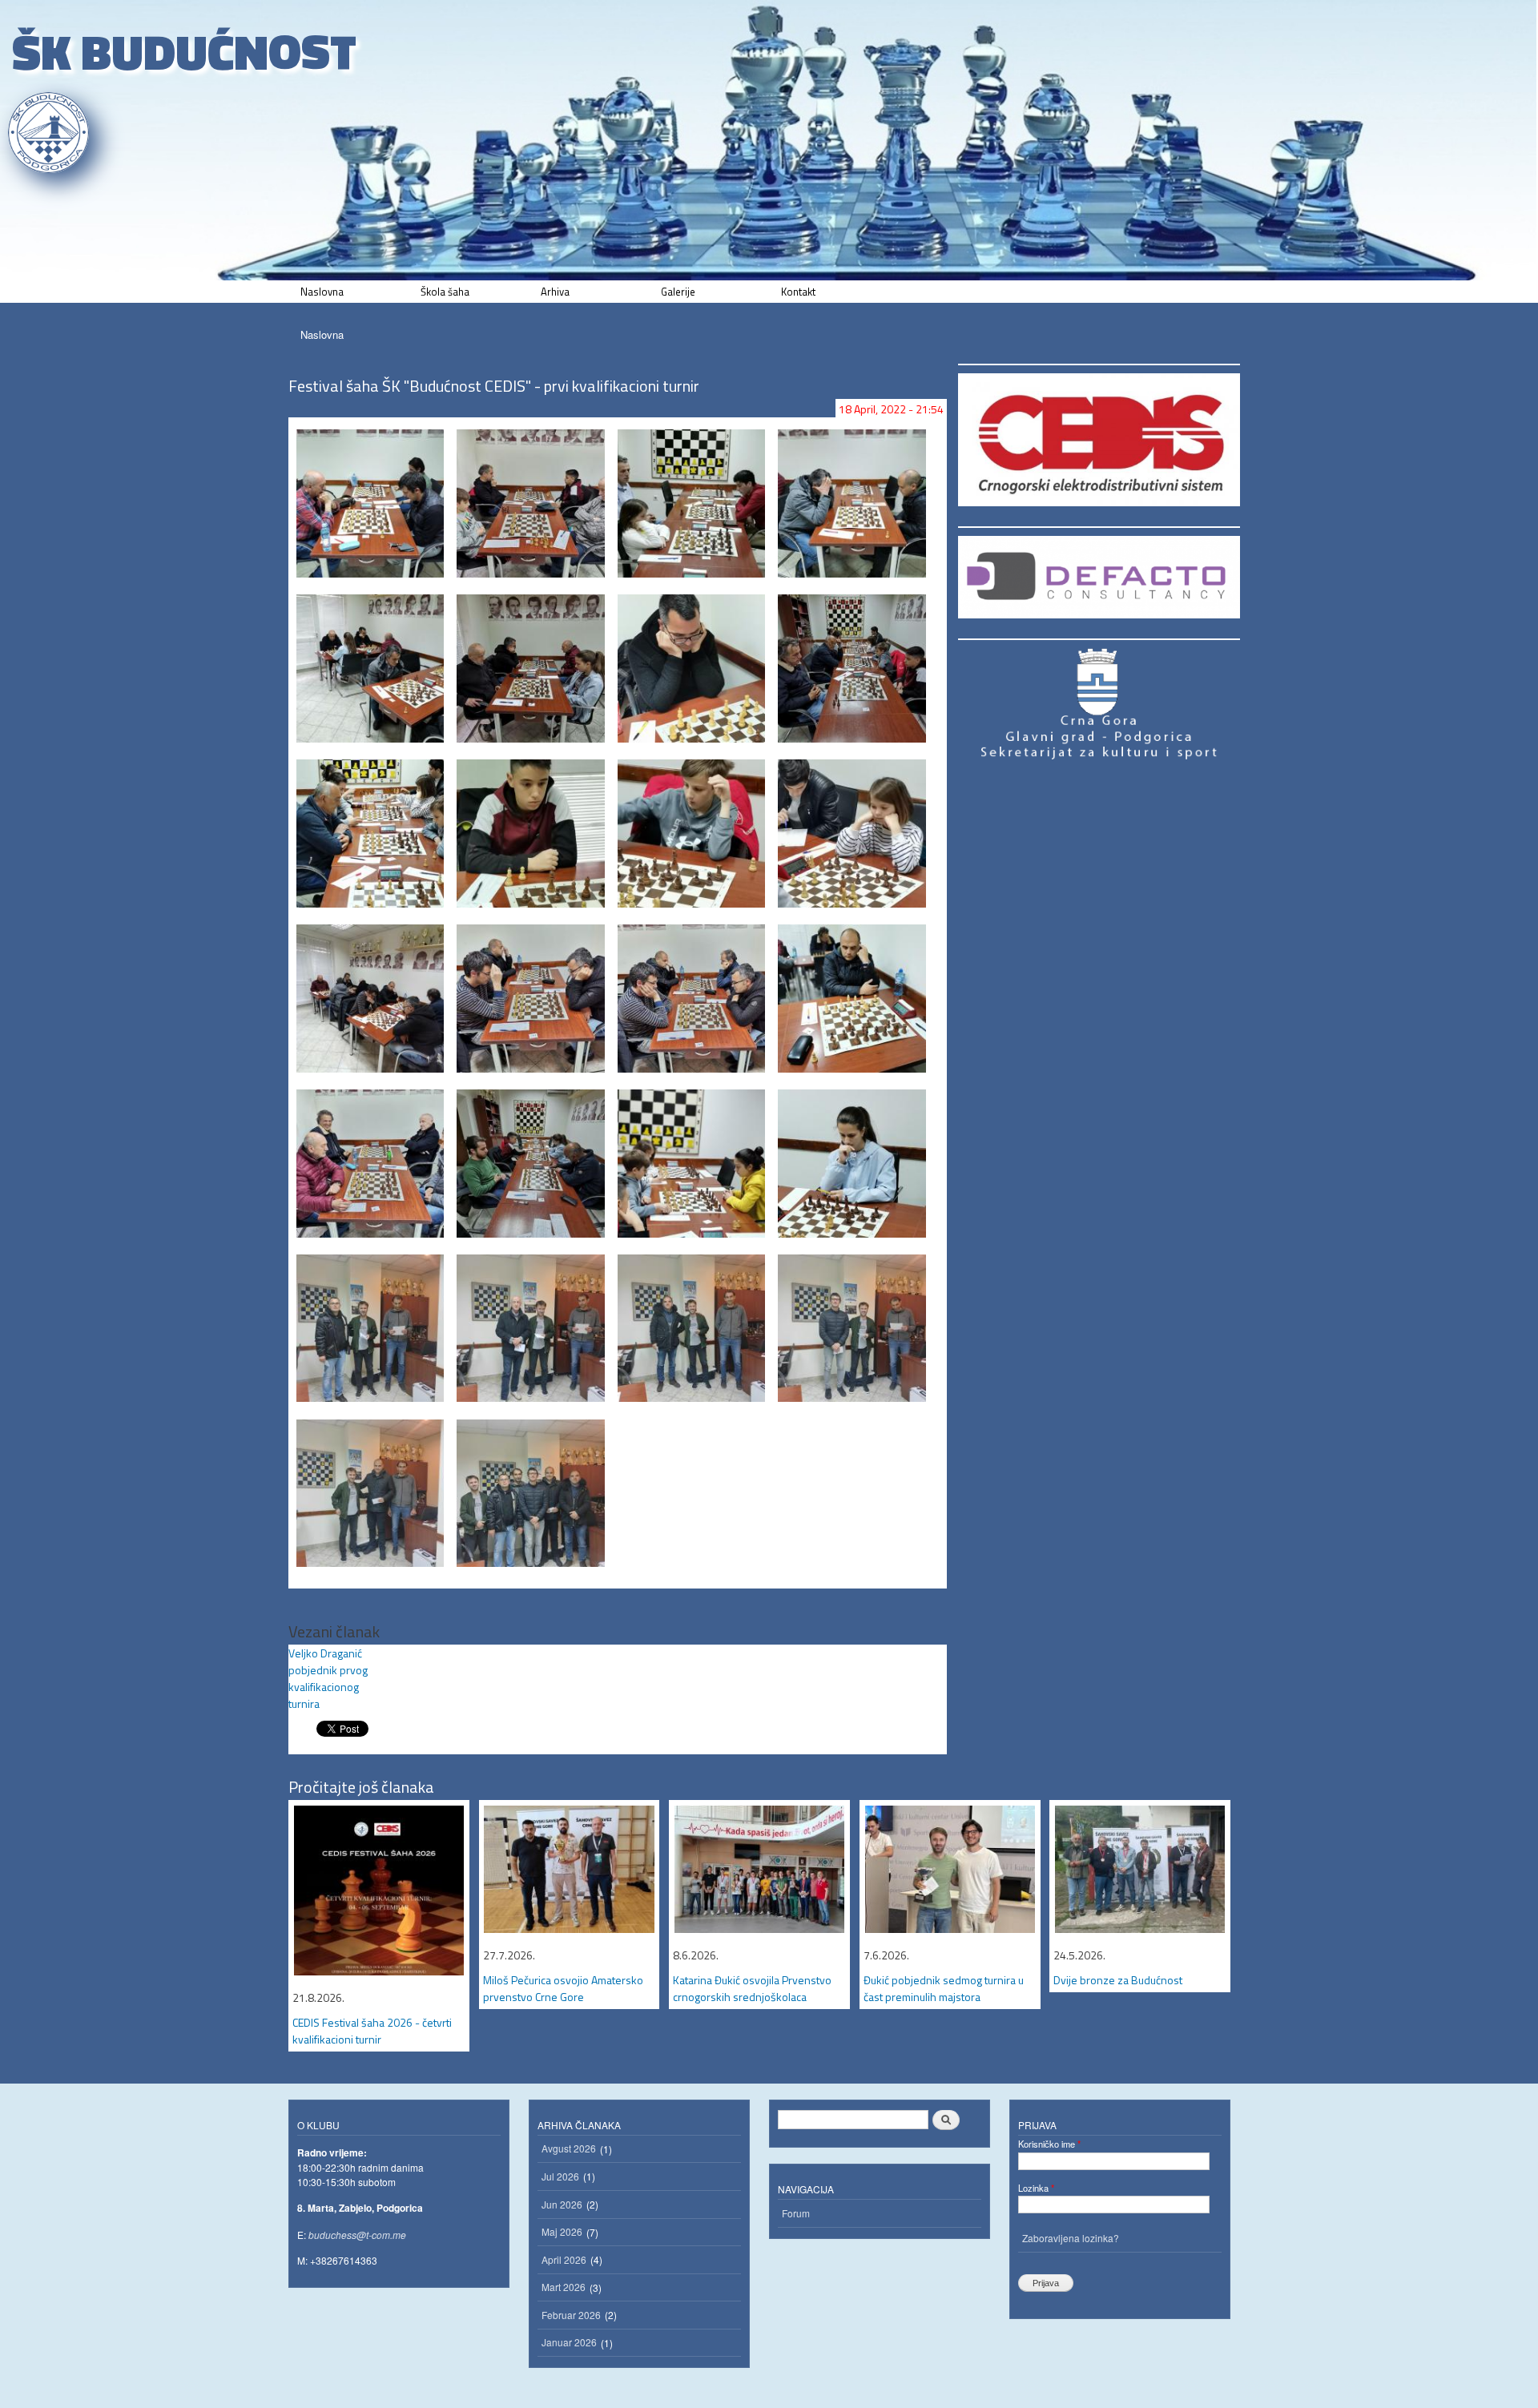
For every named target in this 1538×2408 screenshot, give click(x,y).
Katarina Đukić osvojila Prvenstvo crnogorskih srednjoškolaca (752, 1988)
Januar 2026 (569, 2342)
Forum (796, 2213)
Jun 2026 (562, 2204)
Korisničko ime (1049, 2144)
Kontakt (798, 292)
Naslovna (322, 292)
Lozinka (1036, 2188)
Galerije (678, 292)
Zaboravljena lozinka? (1071, 2238)
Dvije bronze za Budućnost (1118, 1980)
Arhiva (555, 292)
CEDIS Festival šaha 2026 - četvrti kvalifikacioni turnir (372, 2031)
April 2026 (564, 2259)
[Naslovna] (50, 133)
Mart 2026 (564, 2287)
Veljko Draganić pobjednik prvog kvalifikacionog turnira (328, 1678)
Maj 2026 (562, 2231)
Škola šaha (445, 292)
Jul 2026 (560, 2176)
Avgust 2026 (569, 2148)
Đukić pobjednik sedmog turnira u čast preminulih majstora (944, 1988)
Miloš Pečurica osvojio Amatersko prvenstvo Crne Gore (563, 1988)
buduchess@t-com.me (357, 2235)
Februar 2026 (571, 2315)
